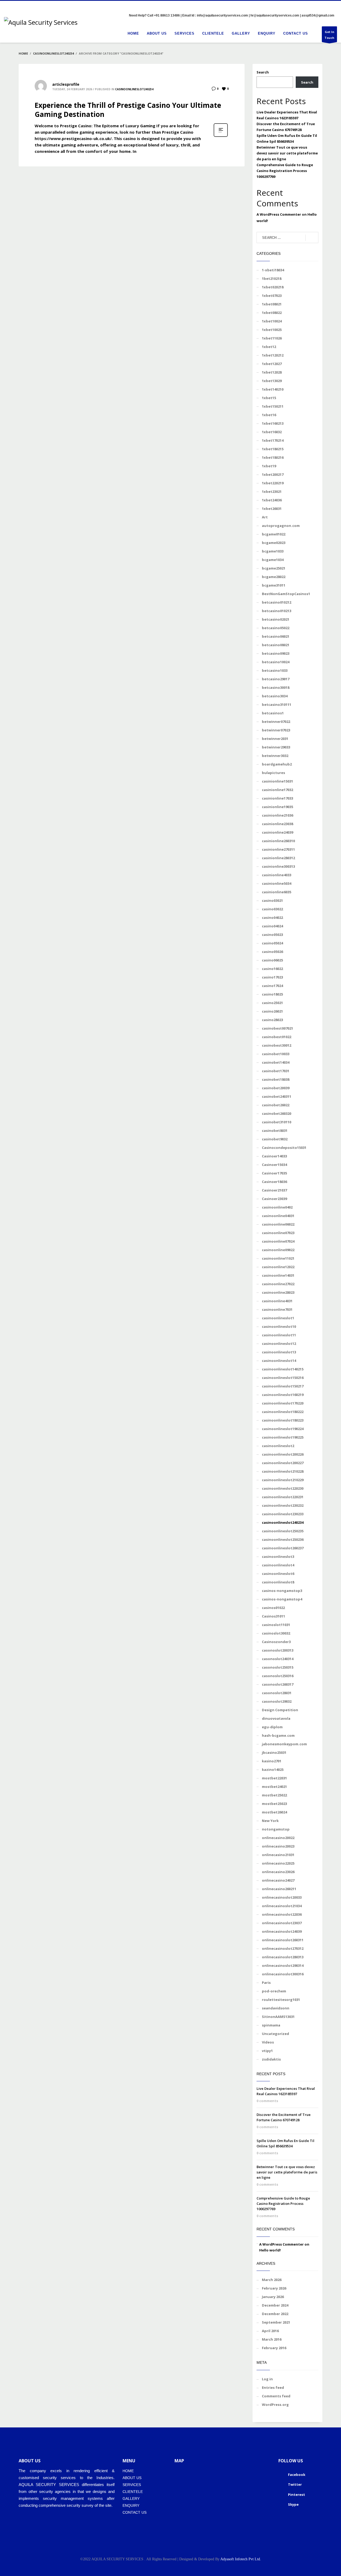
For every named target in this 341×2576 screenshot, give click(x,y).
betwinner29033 (276, 747)
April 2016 (270, 2331)
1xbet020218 (273, 287)
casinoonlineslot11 (279, 1335)
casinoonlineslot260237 (283, 1548)
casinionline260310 (278, 841)
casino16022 (272, 969)
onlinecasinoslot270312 (283, 1948)
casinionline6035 (277, 892)
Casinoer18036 (274, 1182)
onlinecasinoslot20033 (282, 1897)
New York (270, 1821)
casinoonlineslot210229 (283, 1480)
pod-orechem (274, 1991)
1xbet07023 (272, 296)
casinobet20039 (276, 1088)
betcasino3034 (275, 696)
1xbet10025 (272, 330)
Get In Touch (329, 35)
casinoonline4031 (277, 1301)
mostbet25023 (274, 1804)
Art (265, 517)
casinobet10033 (276, 1054)
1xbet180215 (273, 449)
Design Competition (280, 1710)
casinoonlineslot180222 (283, 1412)
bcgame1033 (273, 551)
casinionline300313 (278, 866)
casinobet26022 (276, 1105)
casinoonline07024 (278, 1241)
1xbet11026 (272, 338)
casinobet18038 (276, 1079)
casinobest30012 (277, 1045)
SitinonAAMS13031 (278, 2017)
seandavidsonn (276, 2008)
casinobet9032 (275, 1139)
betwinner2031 (275, 739)
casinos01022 (273, 1608)
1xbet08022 (272, 313)
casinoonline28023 (278, 1292)
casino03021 (272, 900)
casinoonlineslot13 (279, 1352)
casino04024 (272, 926)
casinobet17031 (276, 1071)
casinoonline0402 (277, 1207)
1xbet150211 (273, 406)
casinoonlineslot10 (279, 1326)
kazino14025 (273, 1770)
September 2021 (276, 2322)
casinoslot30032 (276, 1633)
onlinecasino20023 (278, 1846)
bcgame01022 (274, 534)
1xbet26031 (272, 509)
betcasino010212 (277, 602)
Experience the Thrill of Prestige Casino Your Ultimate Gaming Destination (128, 110)
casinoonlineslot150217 (283, 1386)
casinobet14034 (276, 1062)
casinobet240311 (277, 1096)
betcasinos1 (273, 713)
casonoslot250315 (278, 1667)
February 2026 (274, 2288)
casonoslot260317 (278, 1684)
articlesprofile (66, 84)
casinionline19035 (277, 807)
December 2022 (275, 2314)
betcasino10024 (276, 662)
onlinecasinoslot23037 (282, 1923)
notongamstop (276, 1829)
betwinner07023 (276, 730)
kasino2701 (272, 1761)
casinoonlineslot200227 (283, 1463)
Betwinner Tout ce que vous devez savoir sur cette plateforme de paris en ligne (287, 153)
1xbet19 (269, 466)
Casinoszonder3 (276, 1642)
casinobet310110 (277, 1122)
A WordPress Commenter (279, 214)
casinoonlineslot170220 (283, 1403)
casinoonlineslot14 (279, 1361)
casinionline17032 (277, 790)
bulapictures (273, 773)
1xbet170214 (273, 440)
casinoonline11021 (278, 1258)
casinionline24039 (277, 832)
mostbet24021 (274, 1787)
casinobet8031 (275, 1131)
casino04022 (272, 918)
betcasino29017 (276, 679)
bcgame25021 (274, 568)
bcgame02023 (274, 543)
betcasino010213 (277, 611)
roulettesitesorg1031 (281, 2000)
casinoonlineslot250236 (283, 1539)
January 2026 (273, 2297)
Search (263, 72)
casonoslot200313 (278, 1650)
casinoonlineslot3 (278, 1557)
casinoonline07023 (278, 1233)
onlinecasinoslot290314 (283, 1965)
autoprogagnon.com (281, 526)
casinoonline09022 (278, 1250)
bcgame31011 (274, 585)
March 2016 (272, 2339)
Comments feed (276, 2396)
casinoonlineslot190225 (283, 1437)
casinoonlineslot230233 (283, 1514)
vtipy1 (267, 2051)
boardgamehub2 (277, 764)
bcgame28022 (274, 577)
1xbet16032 (272, 432)
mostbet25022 (274, 1795)
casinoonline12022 (278, 1267)
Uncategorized (275, 2034)
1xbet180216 (273, 457)
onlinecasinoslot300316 (283, 1974)
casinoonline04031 (278, 1216)
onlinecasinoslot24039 (282, 1931)
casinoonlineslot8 (278, 1582)
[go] (312, 238)
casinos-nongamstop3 (282, 1591)
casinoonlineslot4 (278, 1565)
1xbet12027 (272, 364)
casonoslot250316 (278, 1676)
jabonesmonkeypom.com (284, 1744)
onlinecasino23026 (278, 1872)
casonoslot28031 (277, 1693)
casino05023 (272, 935)
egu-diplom (272, 1727)
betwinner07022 (276, 722)
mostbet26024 (274, 1812)
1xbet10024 (272, 321)
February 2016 (274, 2348)
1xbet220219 (273, 483)
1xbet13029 (272, 381)
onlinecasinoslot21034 (282, 1906)
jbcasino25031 (274, 1752)
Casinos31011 (273, 1616)
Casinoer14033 (274, 1156)
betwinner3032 (275, 756)
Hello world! (270, 2250)
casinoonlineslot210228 (283, 1471)
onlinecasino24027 (278, 1880)
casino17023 (272, 977)
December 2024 (275, 2305)
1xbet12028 (272, 372)
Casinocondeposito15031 (284, 1148)
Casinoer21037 (274, 1190)
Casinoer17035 (274, 1173)
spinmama (271, 2025)
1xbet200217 (273, 474)
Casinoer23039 (274, 1199)
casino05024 (272, 943)
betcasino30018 (276, 687)
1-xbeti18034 (273, 270)
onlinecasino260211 (279, 1889)
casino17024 (272, 986)
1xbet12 (269, 347)
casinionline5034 (277, 883)
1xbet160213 (273, 423)
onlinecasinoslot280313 (283, 1957)
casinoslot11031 (276, 1625)
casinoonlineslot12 (279, 1344)
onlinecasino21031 (278, 1855)
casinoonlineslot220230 (283, 1488)
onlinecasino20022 (278, 1838)
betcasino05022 (276, 628)
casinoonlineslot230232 (283, 1505)
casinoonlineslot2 (278, 1446)
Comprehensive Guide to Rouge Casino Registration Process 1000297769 (285, 171)
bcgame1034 (273, 560)
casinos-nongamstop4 (282, 1599)
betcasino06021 (276, 636)
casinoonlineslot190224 (283, 1429)
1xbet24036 (272, 500)
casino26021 (272, 1011)
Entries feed (273, 2387)
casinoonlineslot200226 (283, 1454)
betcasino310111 (277, 705)
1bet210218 (272, 279)
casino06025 (272, 960)
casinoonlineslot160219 (283, 1395)
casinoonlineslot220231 (283, 1497)
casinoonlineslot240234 (134, 89)
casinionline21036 (277, 815)
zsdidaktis (271, 2059)
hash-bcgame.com (278, 1735)
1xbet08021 (272, 304)
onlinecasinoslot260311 (283, 1940)
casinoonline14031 (278, 1275)
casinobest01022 (277, 1037)
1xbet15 (269, 398)
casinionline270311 (278, 849)
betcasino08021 (276, 645)
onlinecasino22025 (278, 1863)
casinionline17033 (277, 798)
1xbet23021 (272, 492)
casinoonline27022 (278, 1284)
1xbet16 (269, 415)
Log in (267, 2379)
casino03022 (272, 909)
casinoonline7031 (277, 1309)
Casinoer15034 (274, 1165)
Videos (268, 2042)
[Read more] (221, 136)
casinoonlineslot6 (278, 1574)
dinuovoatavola (276, 1718)
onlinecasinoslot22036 (282, 1914)
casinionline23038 (277, 824)
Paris (266, 1983)
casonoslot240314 (278, 1659)
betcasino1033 (275, 670)
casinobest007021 (277, 1028)
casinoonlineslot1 (278, 1318)
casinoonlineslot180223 (283, 1420)
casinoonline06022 (278, 1224)
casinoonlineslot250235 (283, 1531)
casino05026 (272, 952)
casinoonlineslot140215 (283, 1369)
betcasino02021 (276, 619)
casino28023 (272, 1020)
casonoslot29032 (277, 1701)
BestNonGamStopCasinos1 (286, 594)
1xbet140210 (273, 389)
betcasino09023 (276, 653)
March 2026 (272, 2280)
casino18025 (272, 994)
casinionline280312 (278, 858)
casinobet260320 (277, 1113)
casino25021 (272, 1003)
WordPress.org (275, 2405)
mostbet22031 (274, 1778)
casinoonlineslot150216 (283, 1378)
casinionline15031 (277, 781)
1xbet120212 (273, 355)
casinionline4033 (277, 875)
